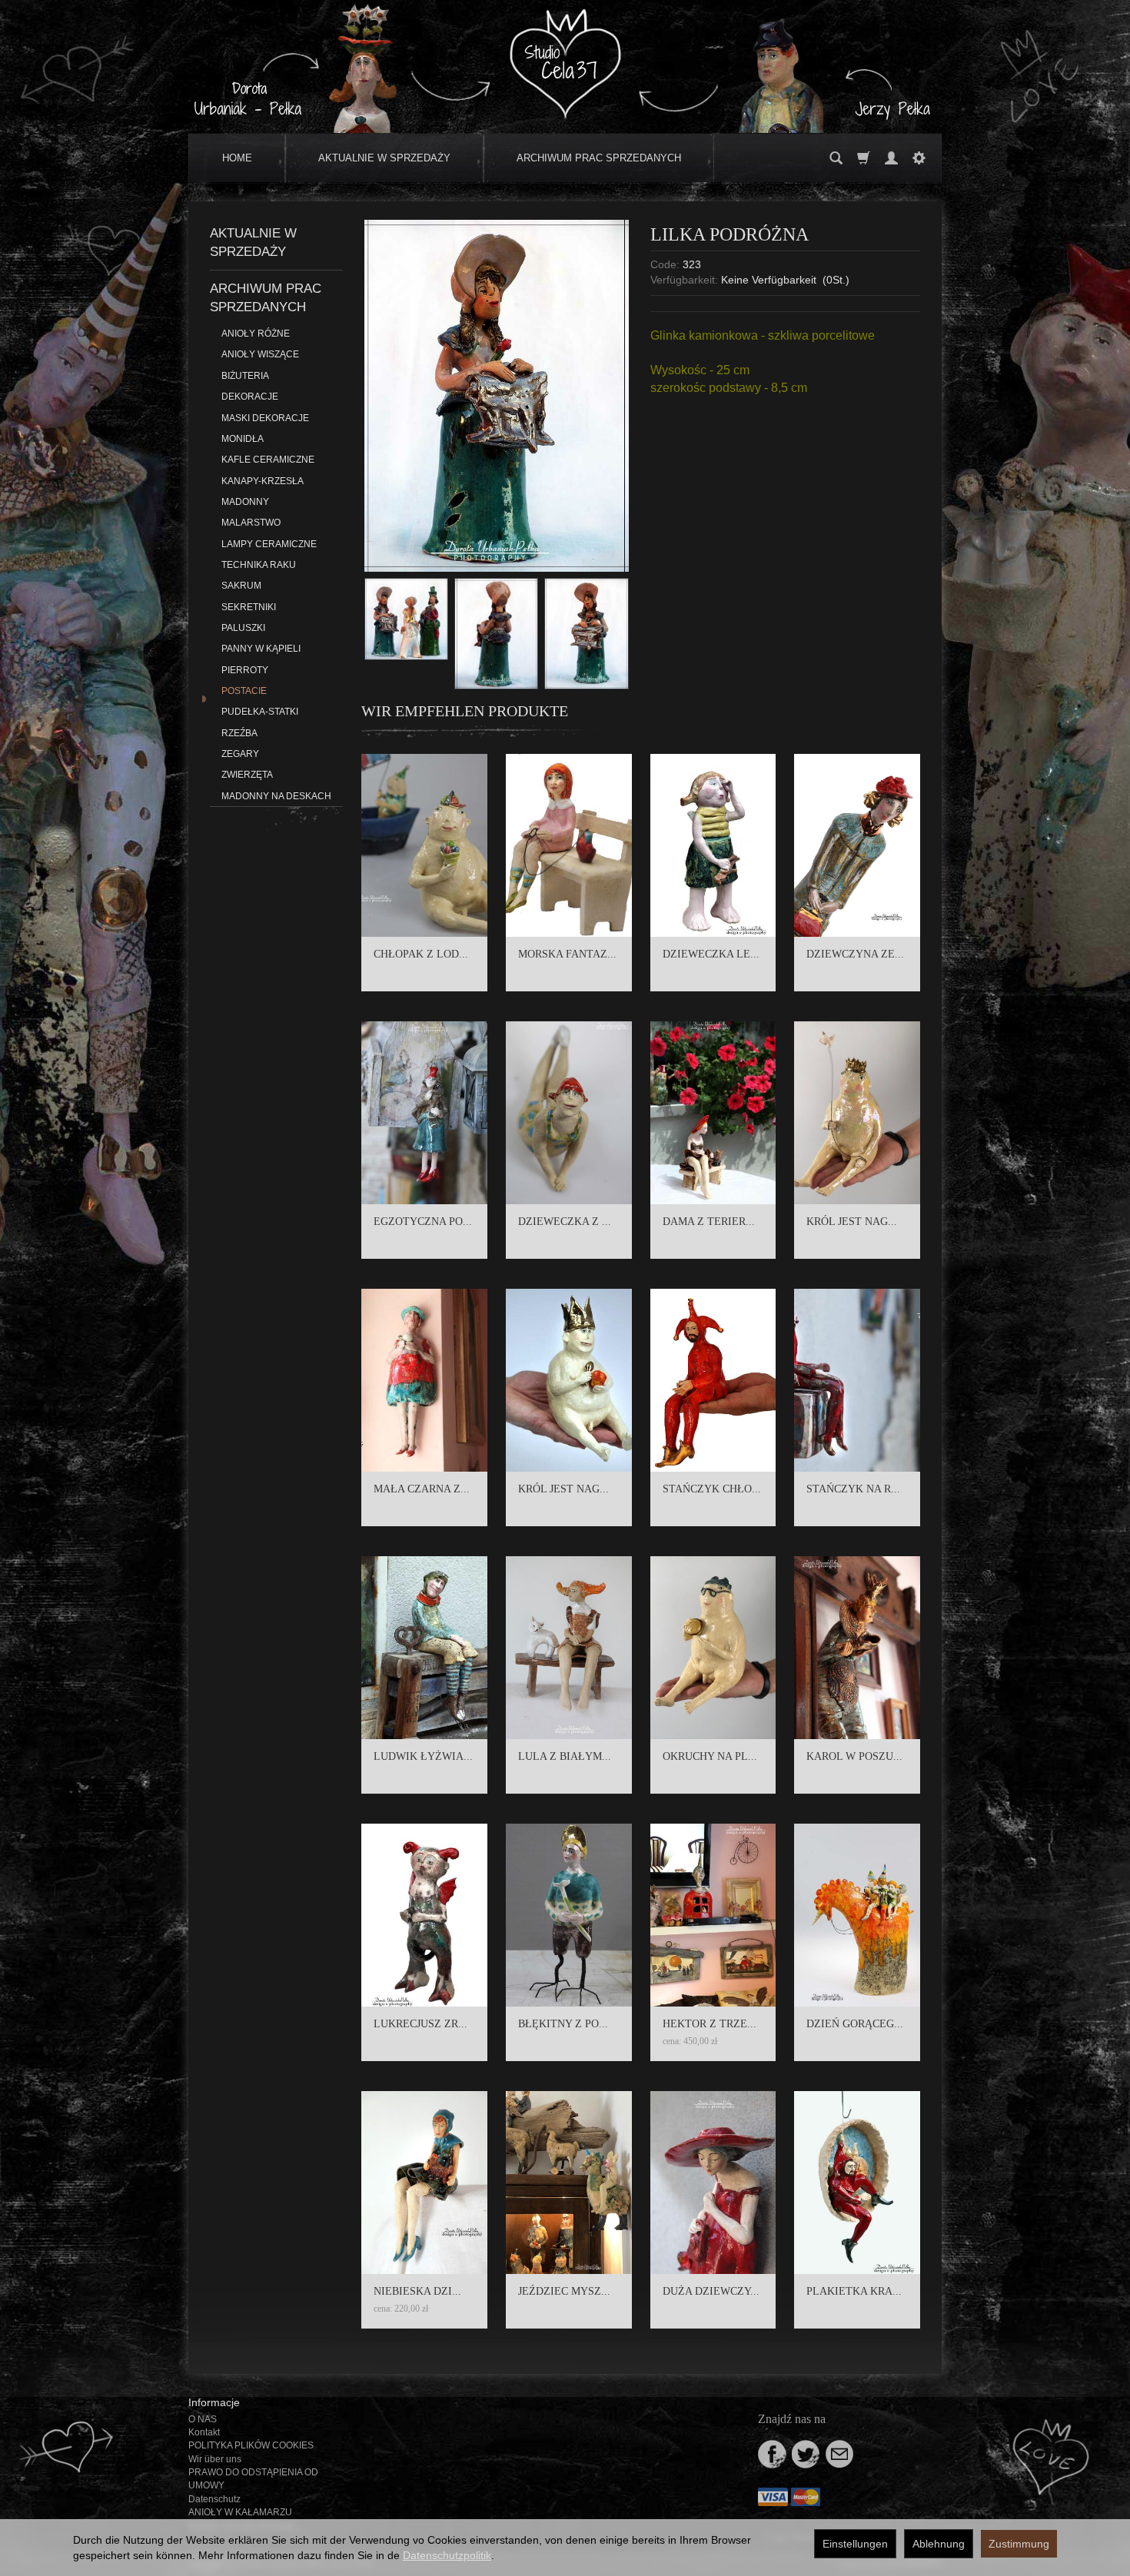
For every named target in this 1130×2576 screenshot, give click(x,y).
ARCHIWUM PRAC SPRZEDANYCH (599, 158)
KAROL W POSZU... (854, 1756)
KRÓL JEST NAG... (852, 1222)
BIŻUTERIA (245, 376)
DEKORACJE (250, 397)
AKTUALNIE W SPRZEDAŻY (384, 158)
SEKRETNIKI (249, 607)
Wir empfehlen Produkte (465, 711)
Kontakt (204, 2432)
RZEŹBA (239, 733)
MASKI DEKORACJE (265, 418)
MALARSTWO (251, 523)
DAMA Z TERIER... (709, 1222)
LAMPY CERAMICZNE (269, 544)
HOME (237, 158)
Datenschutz (214, 2499)
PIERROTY (245, 670)
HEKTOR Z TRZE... (710, 2024)
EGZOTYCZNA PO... (423, 1222)
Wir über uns (215, 2459)
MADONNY (245, 502)
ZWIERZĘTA (247, 775)
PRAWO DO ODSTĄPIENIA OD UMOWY (253, 2479)
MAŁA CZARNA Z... (422, 1489)
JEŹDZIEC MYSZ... (564, 2291)
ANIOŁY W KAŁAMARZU (240, 2512)
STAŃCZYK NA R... (853, 1489)
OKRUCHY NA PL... (710, 1756)
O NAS (203, 2419)
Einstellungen (855, 2544)
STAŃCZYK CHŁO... (712, 1489)
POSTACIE (244, 691)
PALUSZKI (243, 628)
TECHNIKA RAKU (259, 565)
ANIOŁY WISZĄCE (260, 354)
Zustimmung (1019, 2544)
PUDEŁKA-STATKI (260, 712)
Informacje (214, 2402)
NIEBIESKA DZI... (417, 2291)
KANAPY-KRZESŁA (263, 481)
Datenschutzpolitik (447, 2555)
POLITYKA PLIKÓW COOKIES (251, 2445)
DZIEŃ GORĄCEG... (855, 2024)
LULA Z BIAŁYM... (565, 1756)
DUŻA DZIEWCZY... (711, 2291)
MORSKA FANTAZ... (567, 954)
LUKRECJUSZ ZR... (420, 2024)
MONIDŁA (243, 439)
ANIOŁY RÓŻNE (256, 334)
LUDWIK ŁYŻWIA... (423, 1756)
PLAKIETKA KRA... (854, 2291)
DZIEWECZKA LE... (711, 954)
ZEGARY (240, 754)
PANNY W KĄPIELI (261, 649)
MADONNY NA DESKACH (276, 796)
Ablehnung (939, 2544)
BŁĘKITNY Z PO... (563, 2024)
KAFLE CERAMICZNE (268, 460)
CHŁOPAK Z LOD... (421, 954)
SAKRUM (241, 586)
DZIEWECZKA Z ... (565, 1222)
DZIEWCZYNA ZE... (855, 954)
